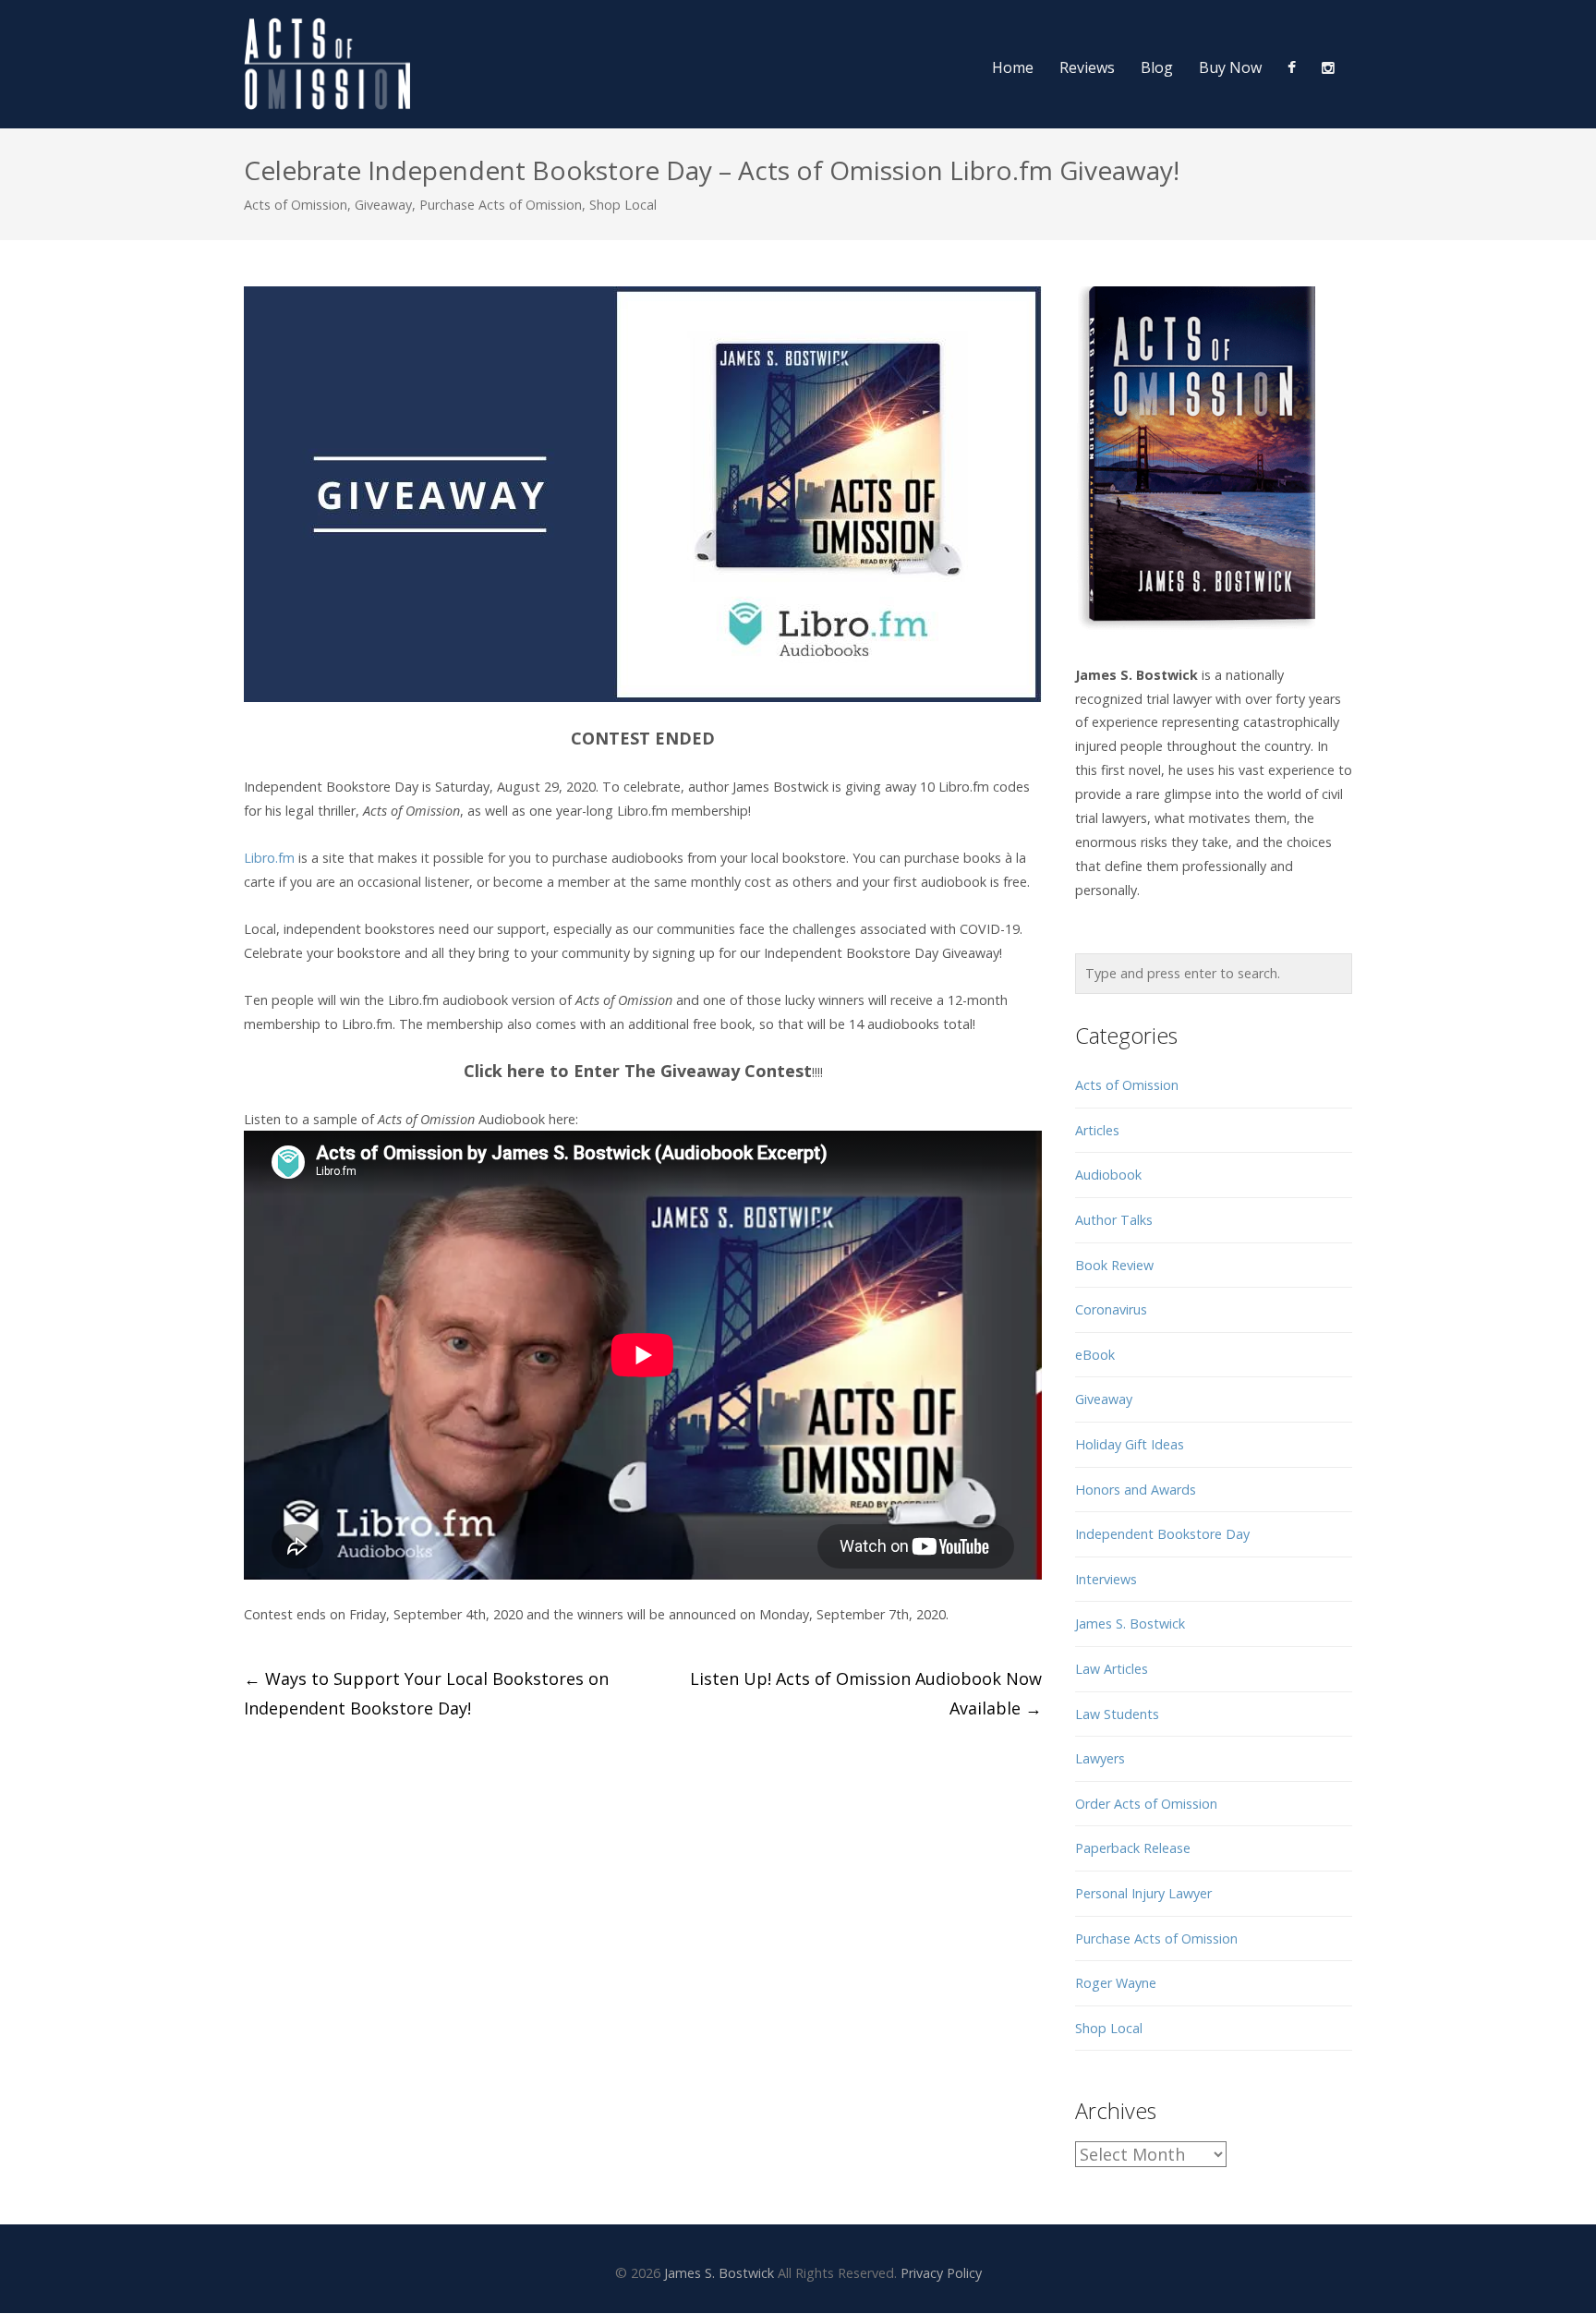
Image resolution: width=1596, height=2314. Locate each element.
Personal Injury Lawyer (1143, 1893)
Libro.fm (269, 858)
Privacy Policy (941, 2273)
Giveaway (383, 205)
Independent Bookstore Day (1162, 1534)
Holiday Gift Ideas (1130, 1444)
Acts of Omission (296, 205)
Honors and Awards (1136, 1490)
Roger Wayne (1116, 1983)
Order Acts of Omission (1146, 1804)
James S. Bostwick (1130, 1623)
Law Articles (1112, 1669)
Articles (1097, 1130)
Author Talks (1114, 1220)
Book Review (1114, 1265)
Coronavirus (1111, 1309)
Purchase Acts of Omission (501, 205)
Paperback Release (1133, 1848)
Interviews (1106, 1579)
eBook (1095, 1355)
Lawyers (1100, 1758)
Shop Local (623, 205)
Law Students (1117, 1714)
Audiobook (1108, 1175)
